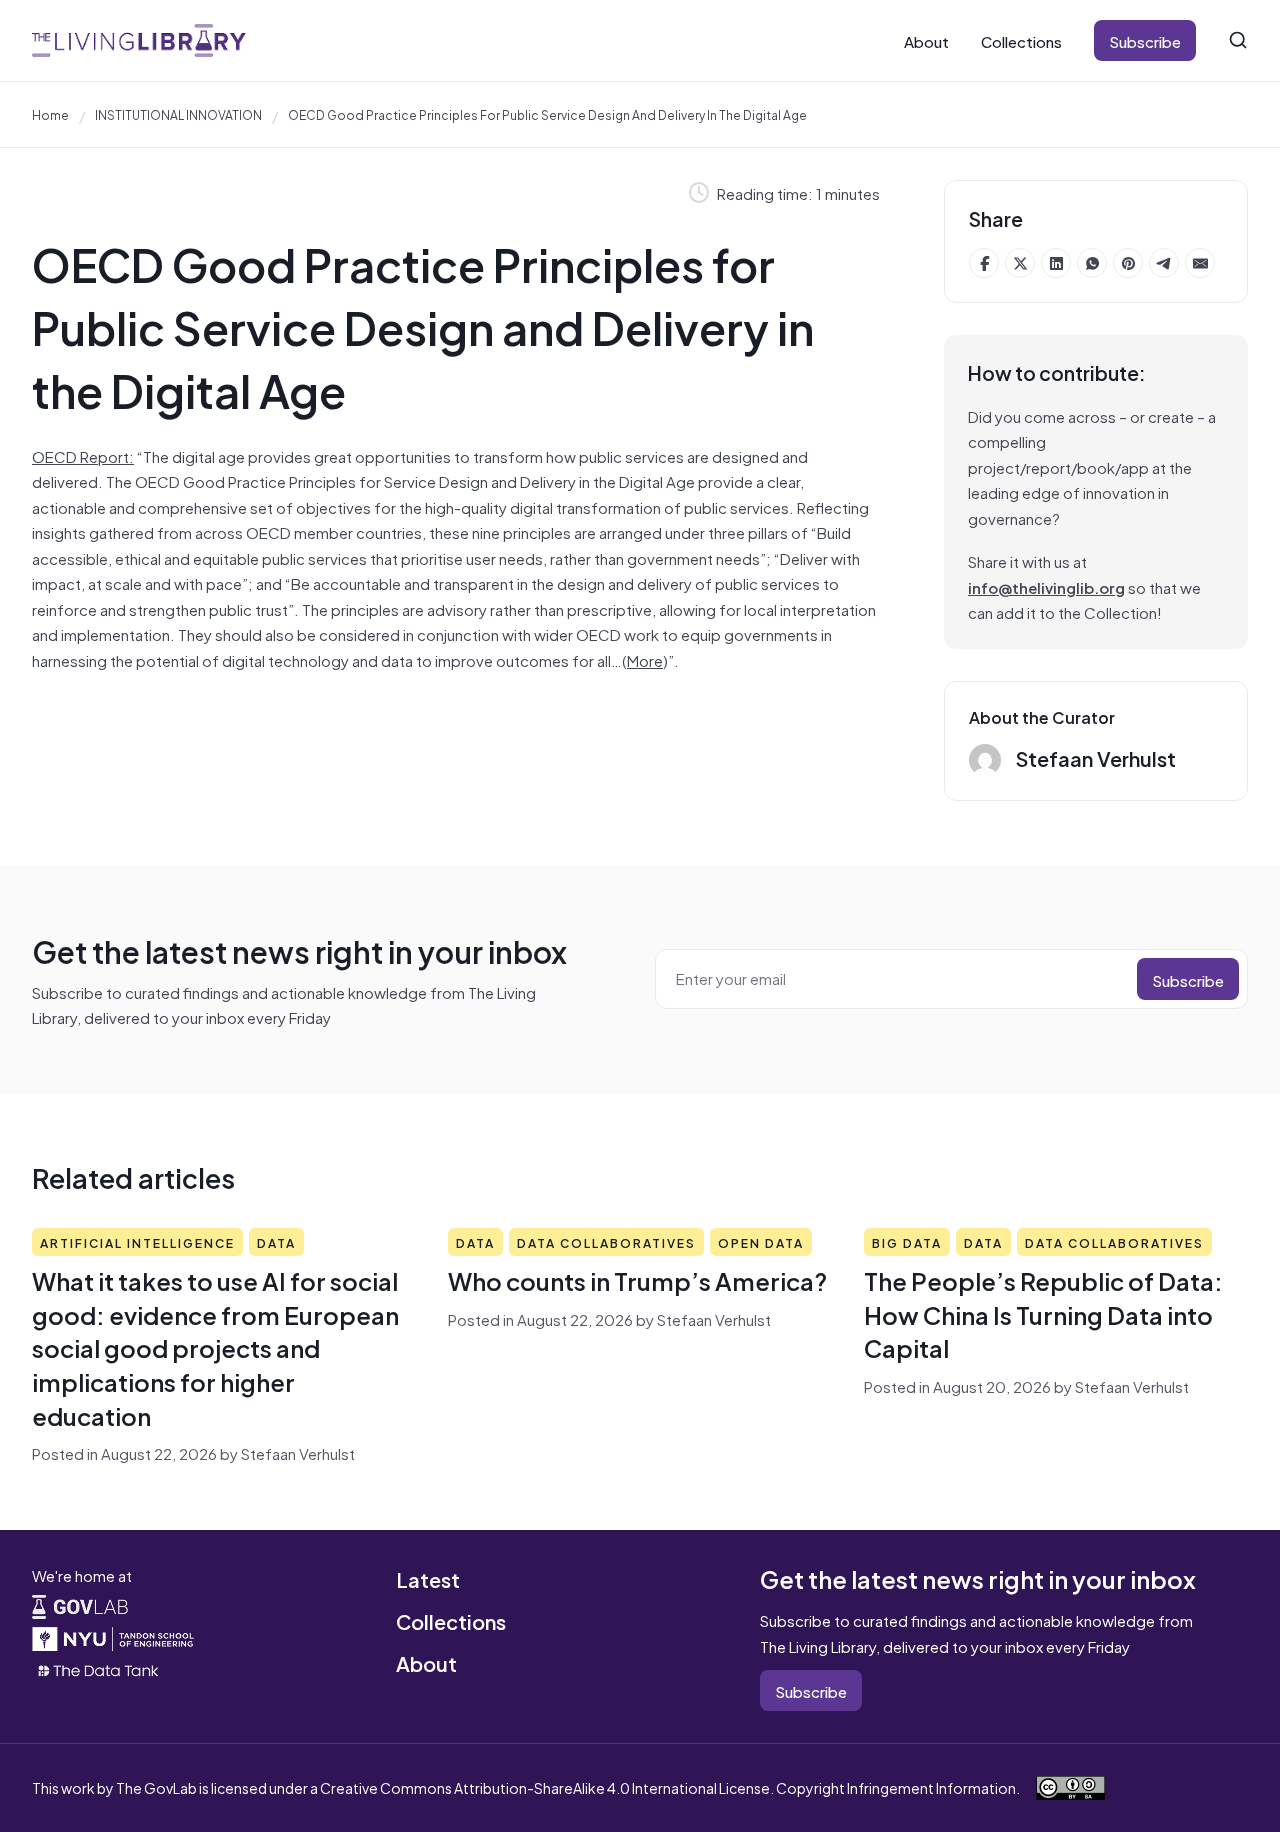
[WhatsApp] (1092, 263)
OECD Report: (83, 455)
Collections (1021, 40)
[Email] (1200, 263)
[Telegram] (1164, 263)
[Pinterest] (1128, 263)
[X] (1020, 263)
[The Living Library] (139, 40)
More (645, 659)
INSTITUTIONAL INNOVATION (178, 114)
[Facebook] (984, 263)
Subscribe (1145, 40)
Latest (428, 1578)
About (926, 40)
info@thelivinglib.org (1046, 586)
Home (50, 114)
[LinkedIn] (1056, 263)
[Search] (1238, 40)
